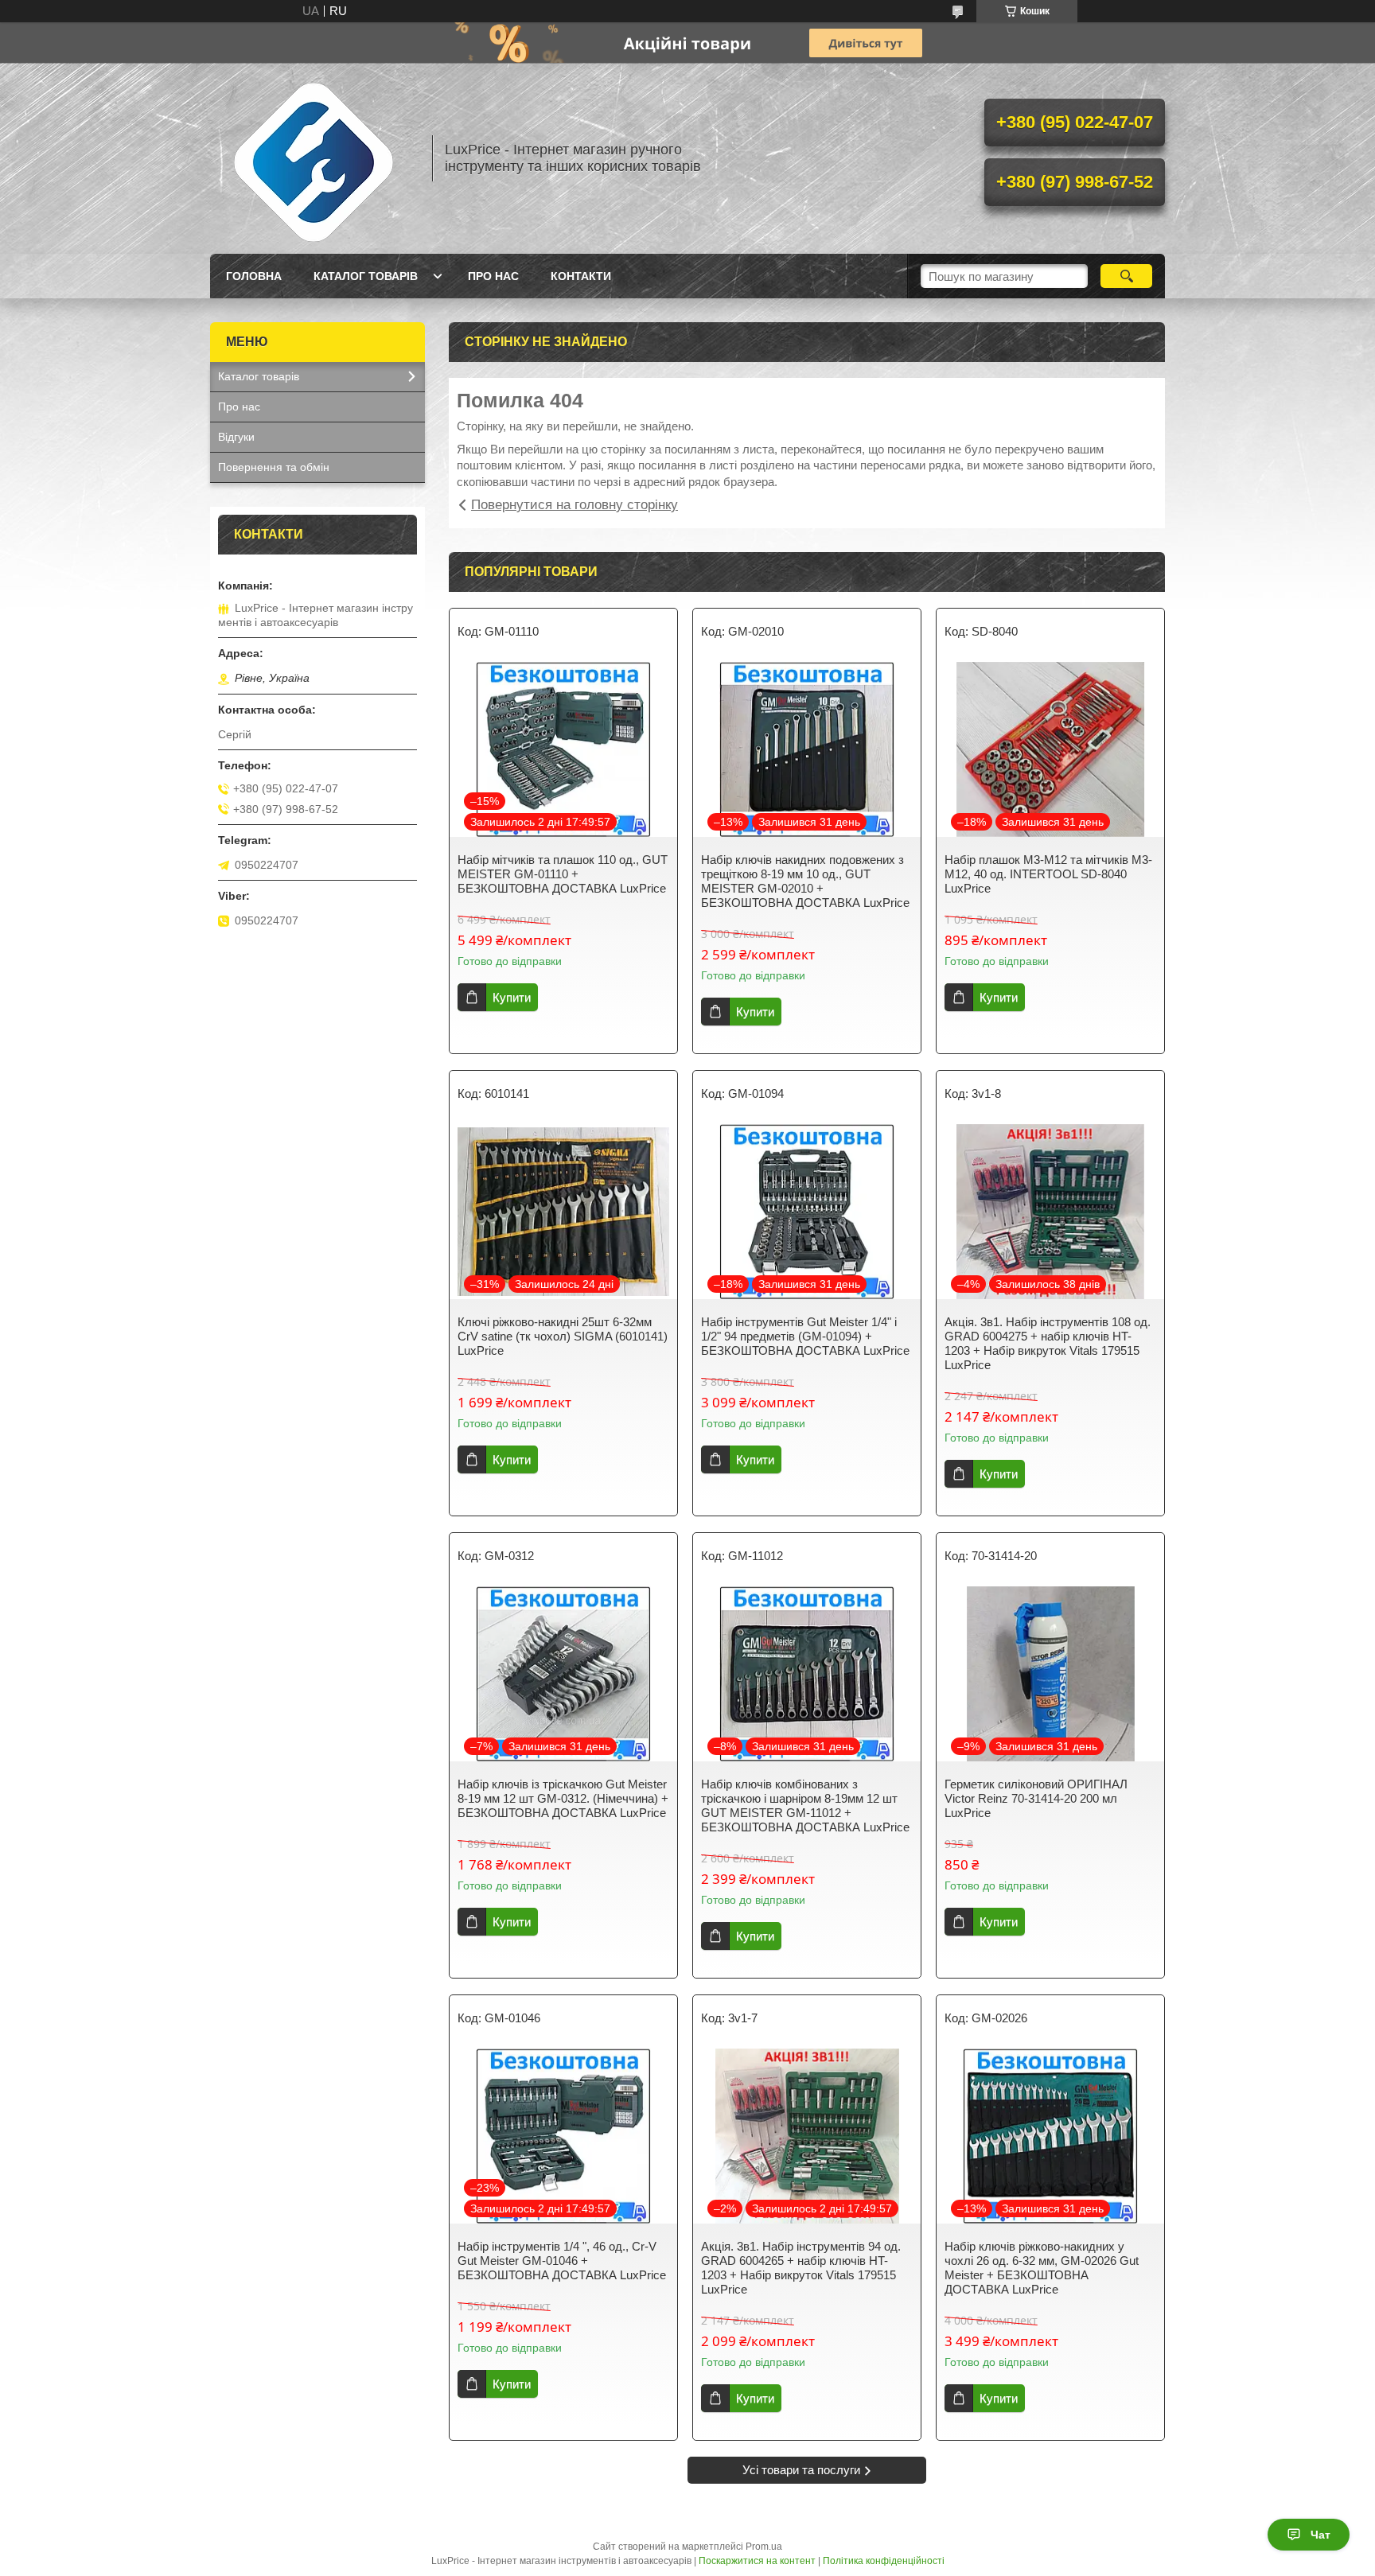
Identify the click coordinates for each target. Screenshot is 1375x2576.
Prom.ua (764, 2547)
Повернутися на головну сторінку (575, 505)
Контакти (581, 276)
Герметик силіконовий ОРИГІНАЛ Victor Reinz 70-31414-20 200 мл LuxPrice (1036, 1798)
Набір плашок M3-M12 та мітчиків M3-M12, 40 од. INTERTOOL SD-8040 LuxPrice (1048, 874)
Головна (254, 276)
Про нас (493, 276)
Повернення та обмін (274, 467)
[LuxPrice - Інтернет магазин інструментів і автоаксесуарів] (314, 158)
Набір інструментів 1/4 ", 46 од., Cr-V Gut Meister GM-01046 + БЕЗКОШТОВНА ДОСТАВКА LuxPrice (562, 2261)
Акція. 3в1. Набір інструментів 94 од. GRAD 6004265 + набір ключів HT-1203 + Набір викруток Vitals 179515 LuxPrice (801, 2268)
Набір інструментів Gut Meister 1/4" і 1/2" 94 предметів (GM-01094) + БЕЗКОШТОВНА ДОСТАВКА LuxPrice (805, 1336)
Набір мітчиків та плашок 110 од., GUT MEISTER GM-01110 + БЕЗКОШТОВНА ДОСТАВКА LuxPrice (563, 874)
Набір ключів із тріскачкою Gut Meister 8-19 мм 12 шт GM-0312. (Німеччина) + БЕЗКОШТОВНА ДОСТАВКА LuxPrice (563, 1798)
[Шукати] (1126, 276)
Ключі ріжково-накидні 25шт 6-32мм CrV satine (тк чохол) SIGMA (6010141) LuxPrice (563, 1336)
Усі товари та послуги (801, 2470)
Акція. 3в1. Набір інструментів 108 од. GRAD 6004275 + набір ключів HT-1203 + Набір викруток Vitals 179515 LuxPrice (1048, 1343)
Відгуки (236, 437)
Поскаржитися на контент (757, 2561)
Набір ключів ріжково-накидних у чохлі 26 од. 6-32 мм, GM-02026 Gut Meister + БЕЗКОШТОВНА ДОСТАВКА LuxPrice (1042, 2268)
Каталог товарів (366, 276)
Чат (1320, 2535)
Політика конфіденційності (884, 2561)
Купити (512, 997)
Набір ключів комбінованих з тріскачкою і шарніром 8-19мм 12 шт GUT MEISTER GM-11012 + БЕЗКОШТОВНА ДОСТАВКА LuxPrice (805, 1806)
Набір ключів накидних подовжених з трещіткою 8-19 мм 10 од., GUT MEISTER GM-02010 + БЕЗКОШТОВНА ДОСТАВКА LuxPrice (805, 881)
